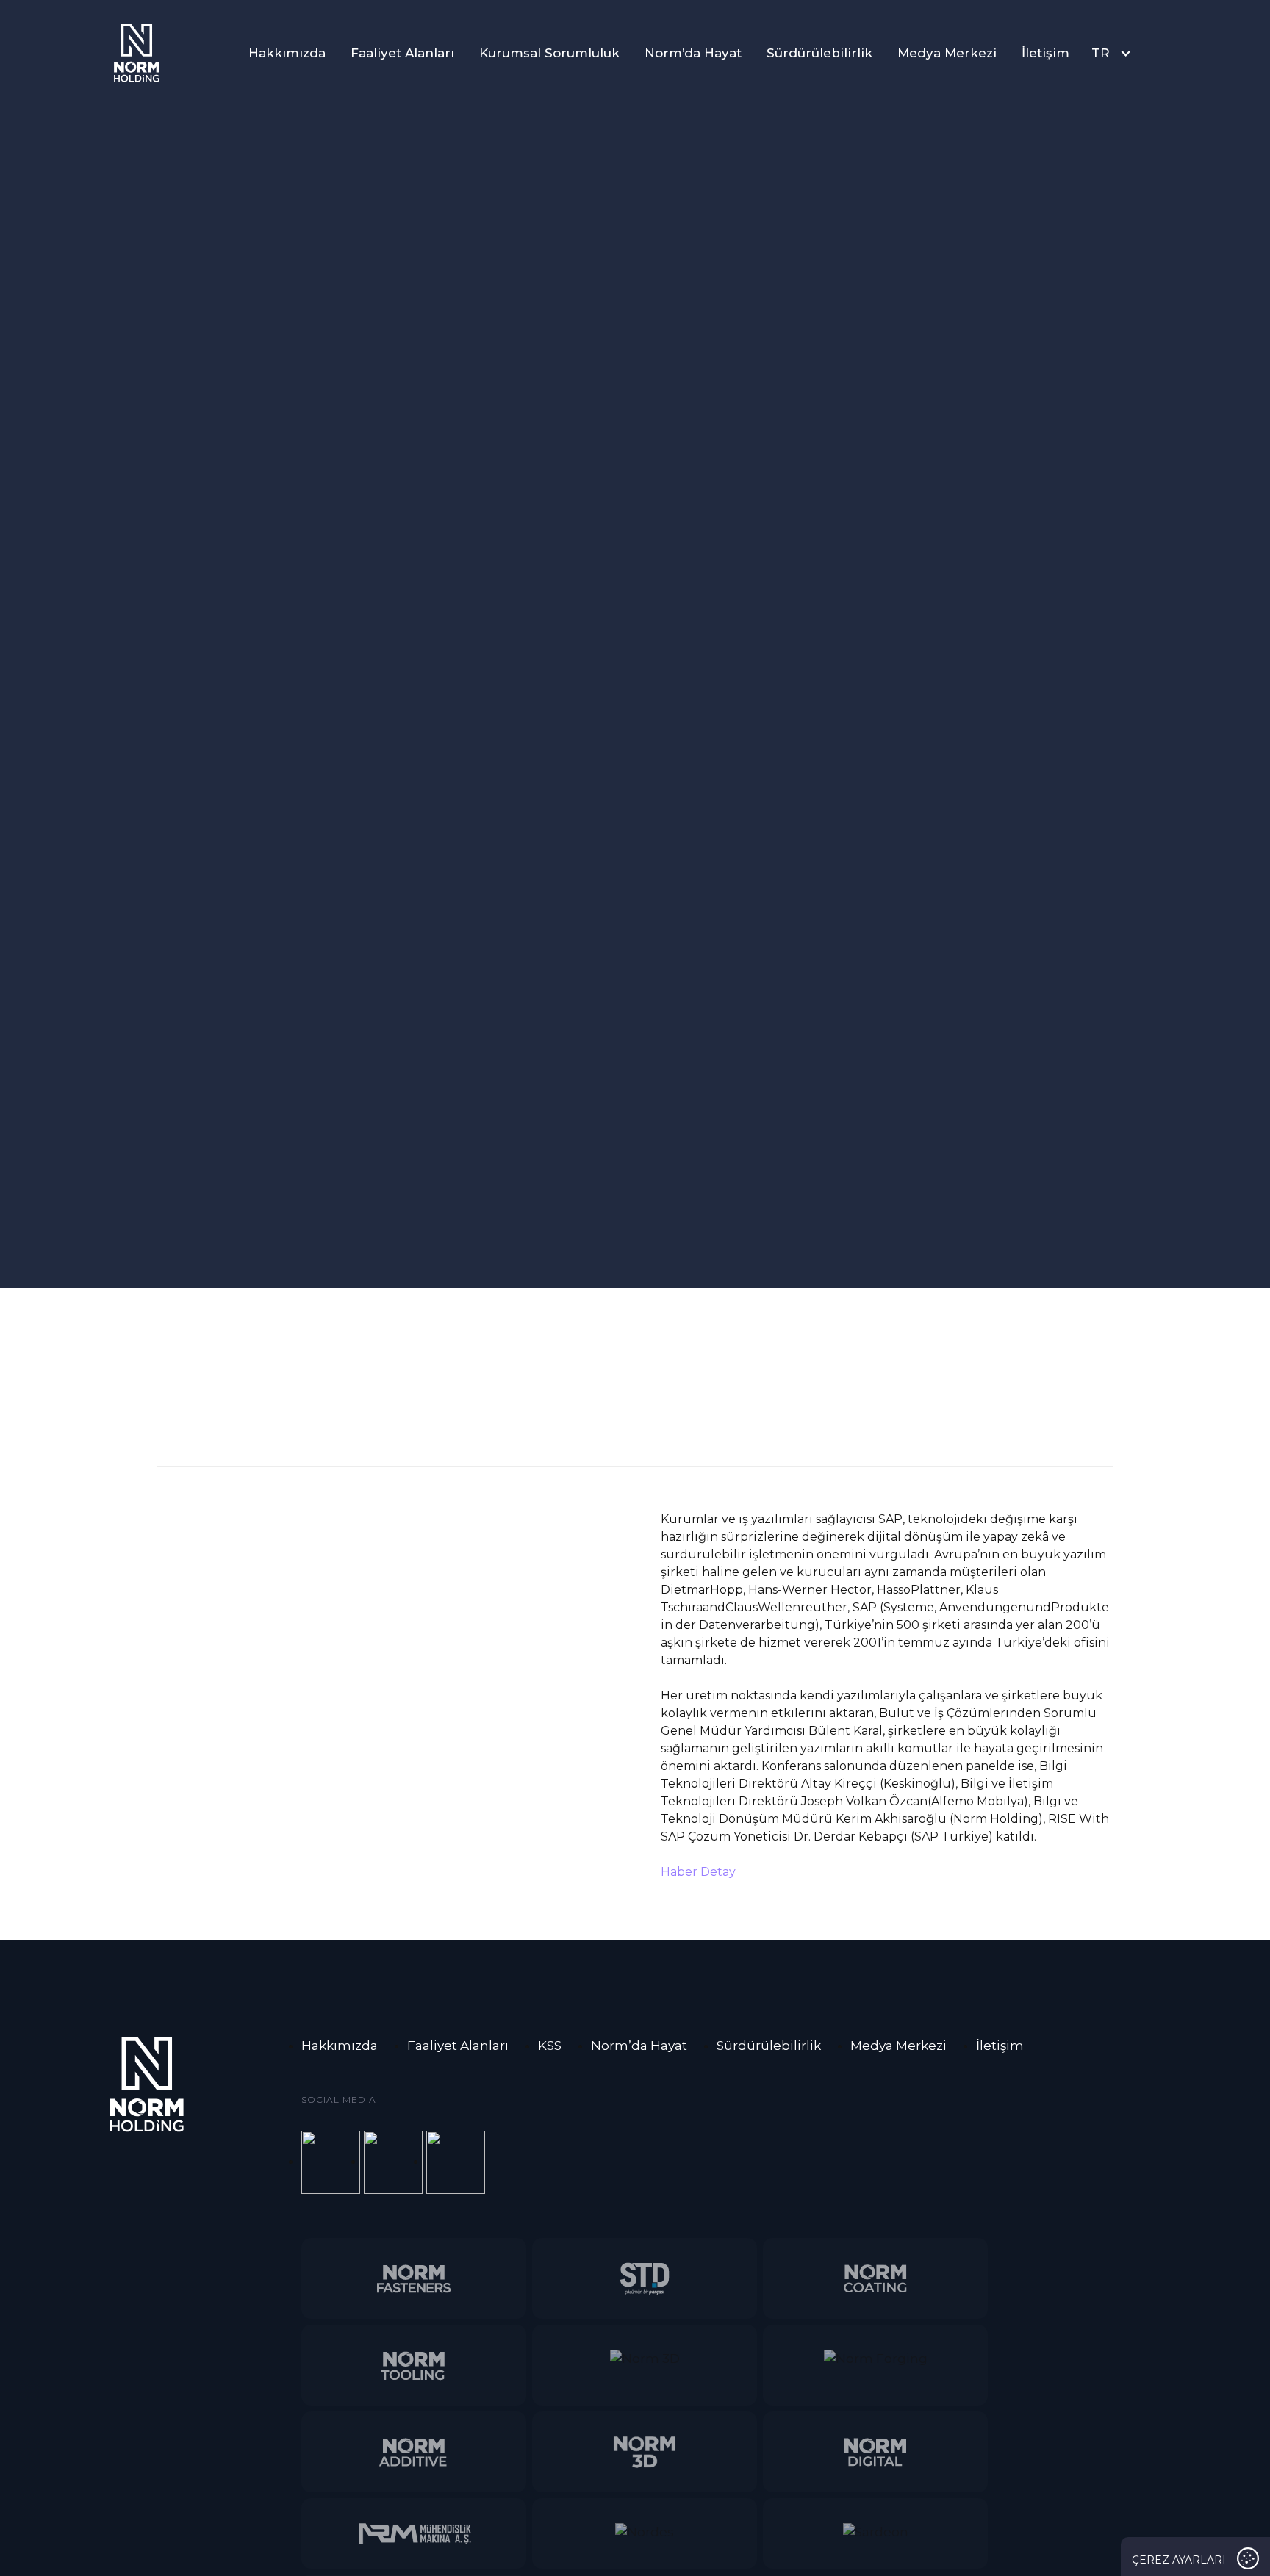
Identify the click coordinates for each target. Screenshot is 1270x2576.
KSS (550, 2046)
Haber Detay (698, 1872)
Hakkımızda (287, 53)
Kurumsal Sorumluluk (549, 53)
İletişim (1045, 53)
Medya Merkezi (947, 53)
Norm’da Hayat (693, 53)
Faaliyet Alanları (402, 53)
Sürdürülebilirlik (819, 53)
